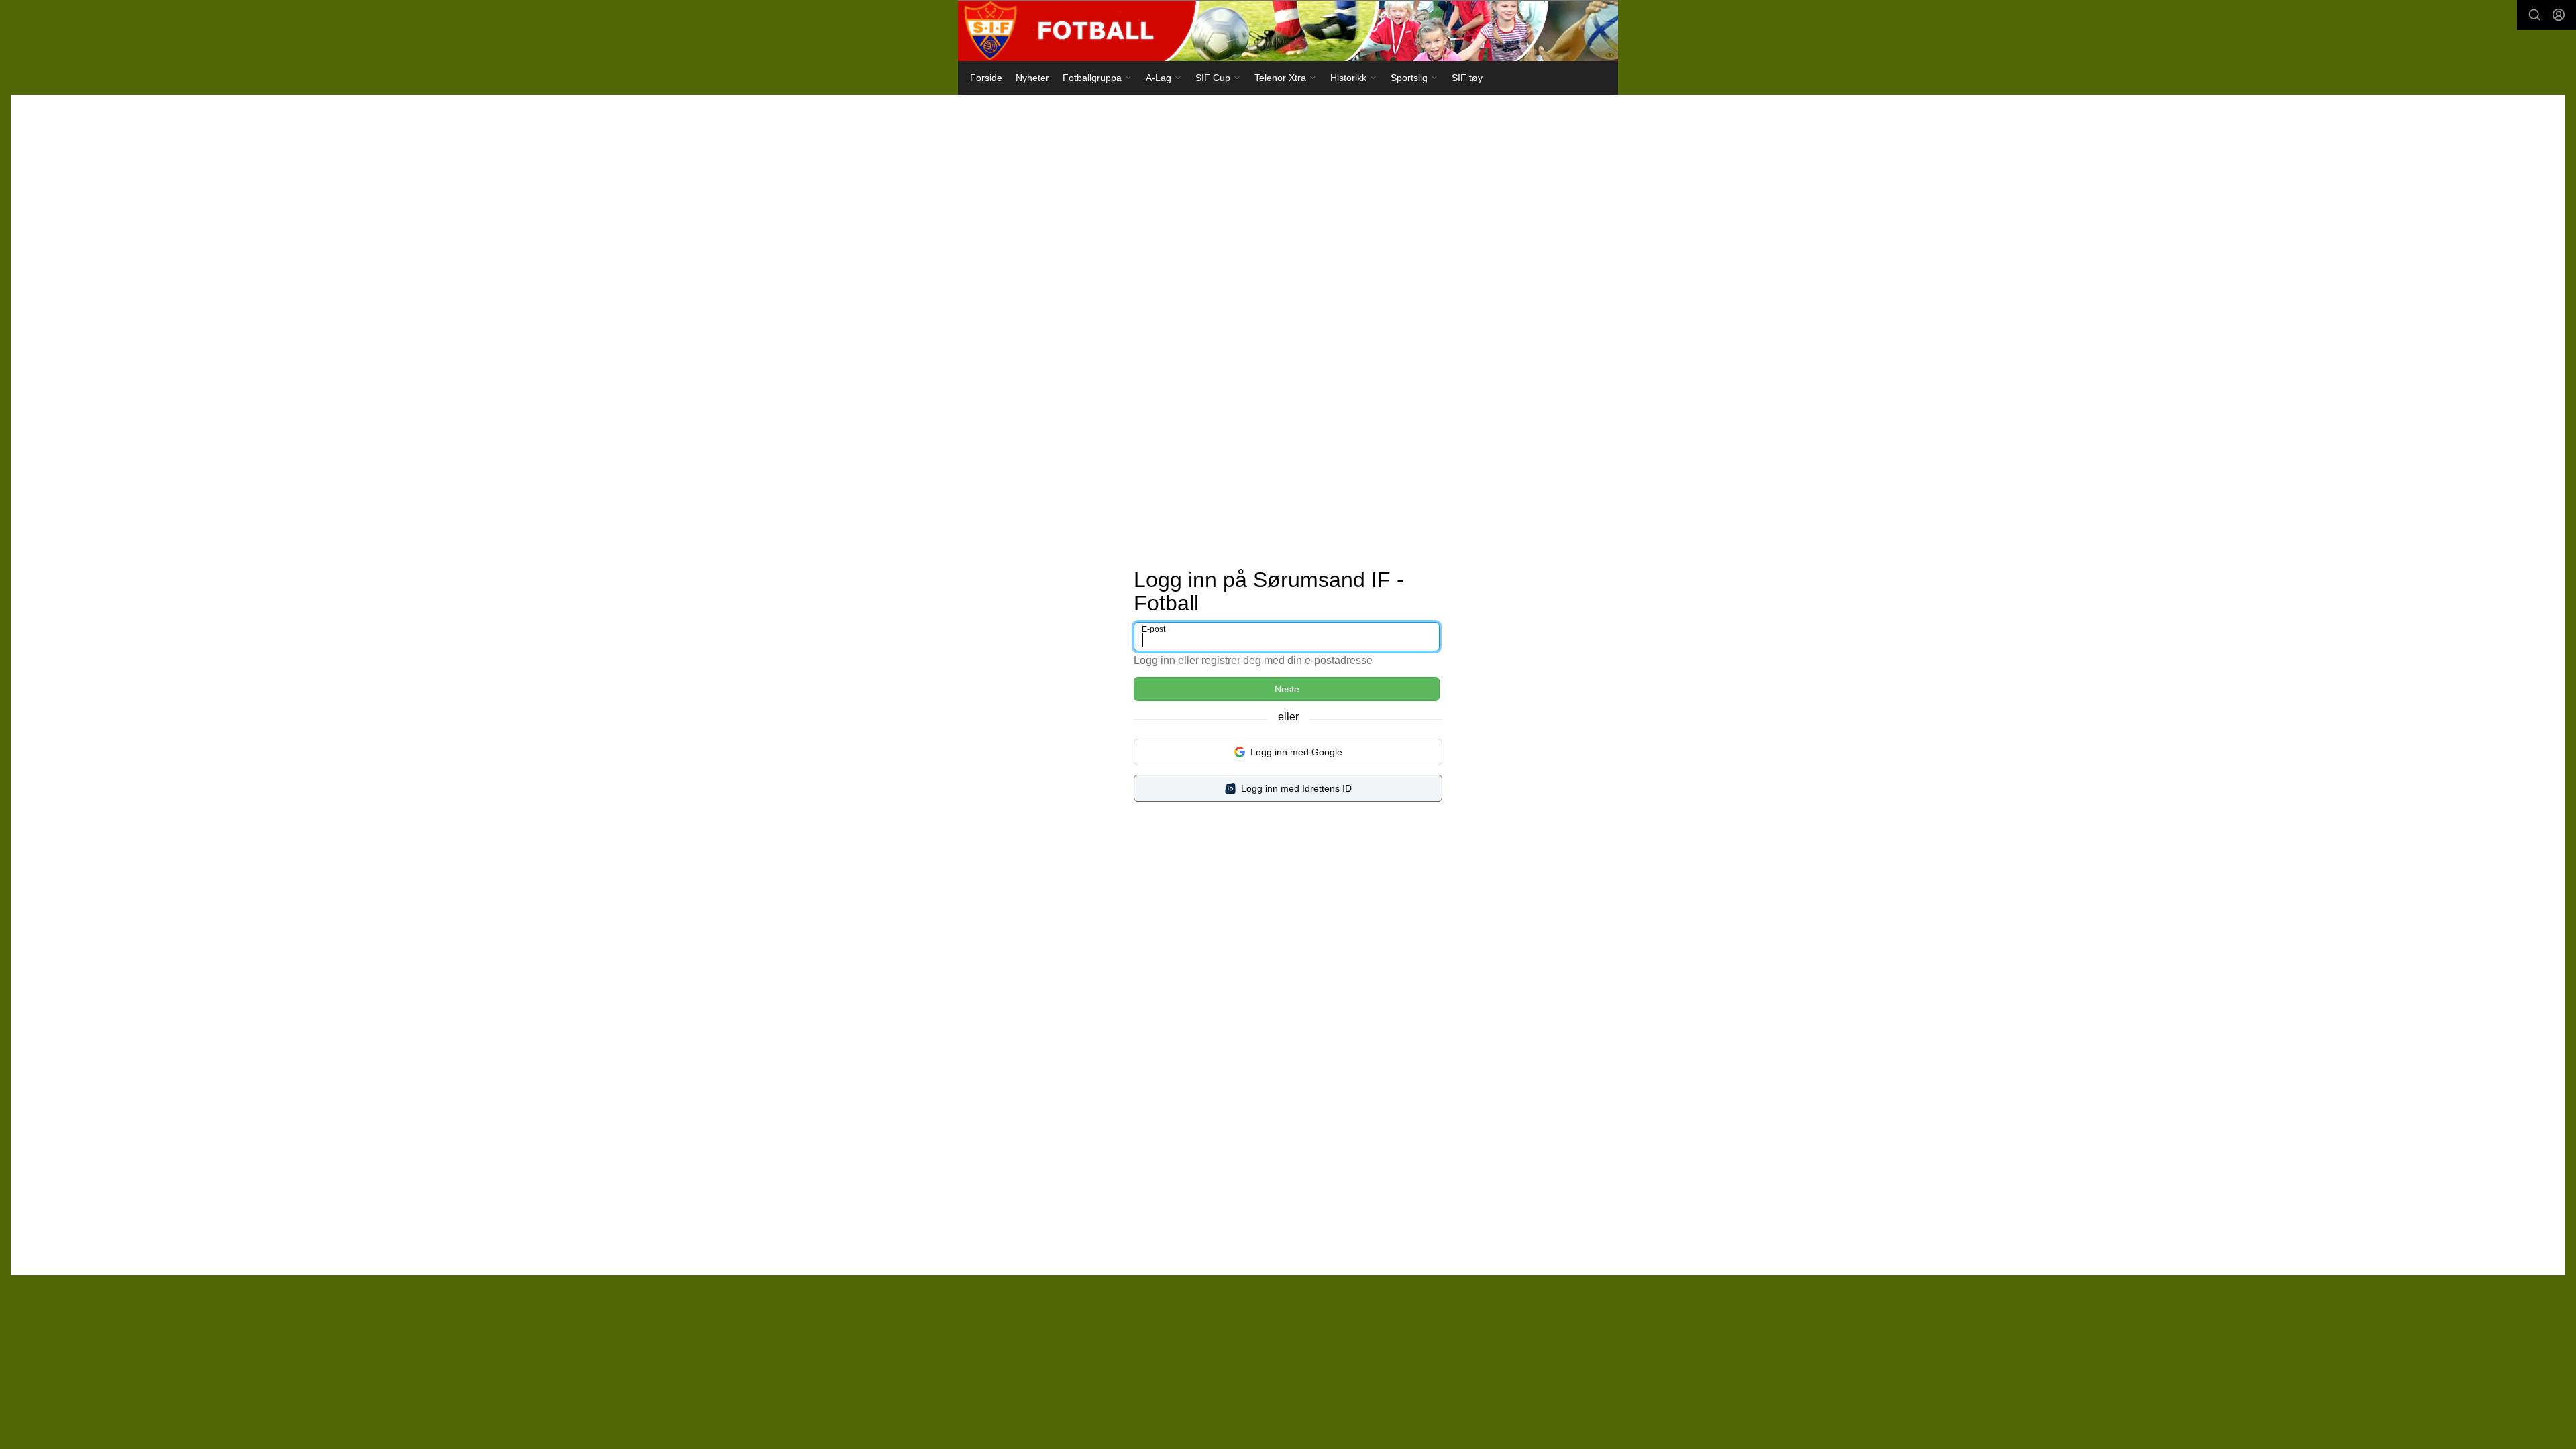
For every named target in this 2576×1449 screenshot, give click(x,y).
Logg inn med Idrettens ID (1296, 788)
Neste (1287, 689)
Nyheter (1032, 78)
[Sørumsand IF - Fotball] (1288, 31)
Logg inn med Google (1296, 752)
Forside (986, 78)
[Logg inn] (2559, 15)
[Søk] (2534, 15)
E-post (1153, 629)
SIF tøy (1467, 78)
